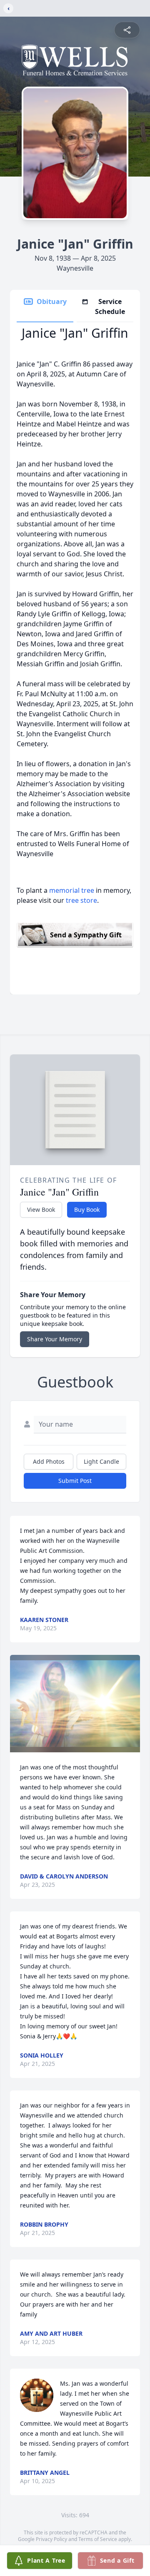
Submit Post (75, 1481)
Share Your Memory (55, 1339)
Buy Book (87, 1210)
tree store (81, 900)
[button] (75, 1704)
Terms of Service (98, 2539)
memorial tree (72, 890)
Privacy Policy (51, 2539)
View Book (41, 1210)
